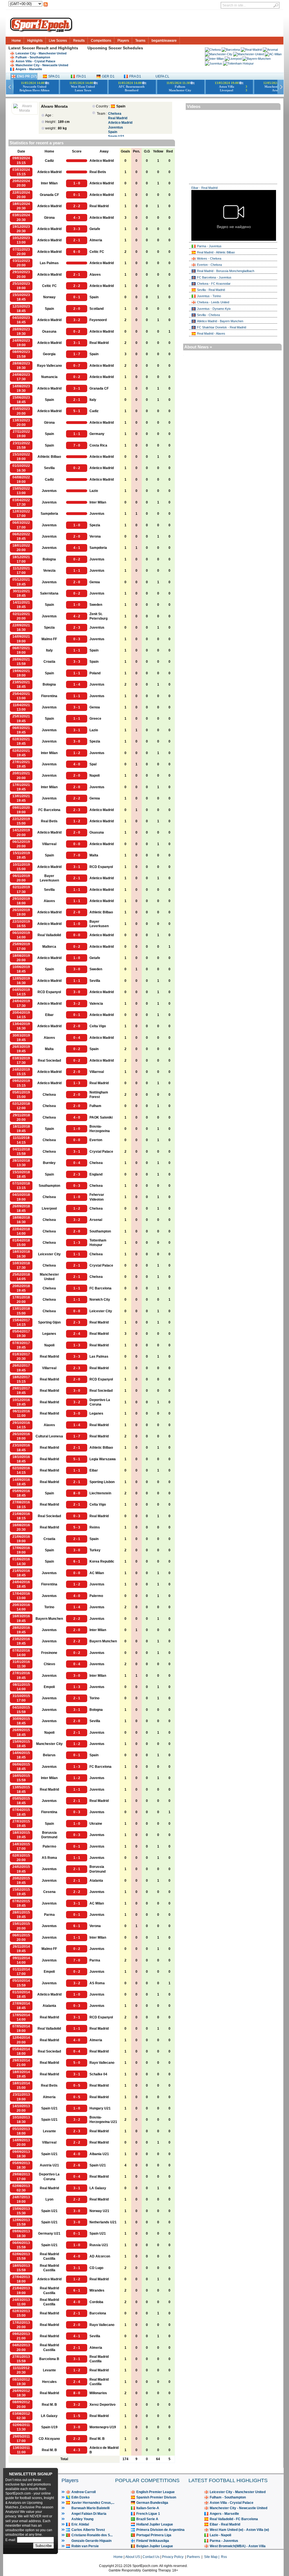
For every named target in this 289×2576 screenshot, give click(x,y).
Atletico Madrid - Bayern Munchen (220, 321)
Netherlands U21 (103, 2222)
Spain (113, 132)
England (96, 1174)
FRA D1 (135, 76)
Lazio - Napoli (220, 2535)
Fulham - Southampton (33, 57)
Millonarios (98, 2393)
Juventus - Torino (209, 296)
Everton (96, 1140)
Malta (94, 855)
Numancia (49, 377)
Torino (49, 1607)
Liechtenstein (100, 1493)
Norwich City (100, 1300)
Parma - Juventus (209, 246)
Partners (193, 2557)
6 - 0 (77, 252)
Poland (95, 673)
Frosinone (49, 1653)
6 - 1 (77, 1561)
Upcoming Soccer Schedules (115, 48)
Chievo (49, 1664)
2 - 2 (77, 206)
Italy (93, 400)
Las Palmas (49, 263)
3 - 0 (77, 741)
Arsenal (96, 1220)
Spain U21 (49, 2108)
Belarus (49, 1755)
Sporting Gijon (49, 1322)
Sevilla (49, 468)
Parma (49, 1915)
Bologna (49, 559)
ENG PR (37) (27, 76)
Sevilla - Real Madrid (211, 290)
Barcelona (98, 2313)
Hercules (49, 2382)
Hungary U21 (100, 2108)
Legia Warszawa (103, 1459)
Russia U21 (99, 2245)
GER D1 (108, 76)
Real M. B (49, 2405)
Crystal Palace (101, 1152)
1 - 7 (77, 354)
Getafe (95, 229)
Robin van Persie (85, 2546)
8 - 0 (77, 1493)
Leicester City (49, 1254)
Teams (140, 41)
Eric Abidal (80, 2524)
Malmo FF (49, 639)
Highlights (35, 41)
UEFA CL (162, 76)
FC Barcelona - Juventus (214, 277)
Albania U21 (99, 2154)
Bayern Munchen (49, 1619)
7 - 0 (77, 445)
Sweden (96, 605)
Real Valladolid (49, 935)
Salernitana (49, 593)
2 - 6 (77, 2165)
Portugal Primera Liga (154, 2535)
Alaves (95, 275)
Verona (95, 536)
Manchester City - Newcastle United (42, 65)
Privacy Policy (173, 2557)
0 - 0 (77, 844)
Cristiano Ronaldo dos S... (92, 2535)
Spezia (95, 525)
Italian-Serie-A (148, 2508)
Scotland (97, 309)
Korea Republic (102, 1561)
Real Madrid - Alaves (211, 333)
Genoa (95, 582)
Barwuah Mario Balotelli (90, 2508)
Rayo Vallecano (49, 366)
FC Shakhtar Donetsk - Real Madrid (222, 327)
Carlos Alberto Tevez (88, 2530)
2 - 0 (77, 309)
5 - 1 (77, 411)
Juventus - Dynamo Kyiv (214, 309)
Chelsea (115, 114)
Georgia (49, 354)
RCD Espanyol (101, 867)
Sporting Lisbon (102, 1482)
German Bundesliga (152, 2503)
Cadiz (49, 161)
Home (16, 41)
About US (133, 2557)
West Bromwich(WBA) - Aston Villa (238, 2546)
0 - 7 (77, 366)
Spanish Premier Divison (156, 2497)
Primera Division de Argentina (160, 2530)
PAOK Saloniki (101, 1117)
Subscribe (43, 2546)
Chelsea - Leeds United (213, 302)
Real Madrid (118, 118)
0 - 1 (77, 195)
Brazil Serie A (147, 2519)
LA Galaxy (98, 2188)
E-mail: (11, 2540)
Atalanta (96, 1881)
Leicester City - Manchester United (41, 53)
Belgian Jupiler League (155, 2546)
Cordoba (96, 2302)
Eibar (49, 1015)
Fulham (95, 1106)
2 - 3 (77, 628)
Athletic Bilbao (49, 457)
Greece (95, 719)
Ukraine (96, 1824)
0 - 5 (77, 2085)
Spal (93, 764)
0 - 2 (77, 332)
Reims (95, 1527)
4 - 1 (77, 548)
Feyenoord (98, 320)
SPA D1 (54, 76)
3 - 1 (77, 343)
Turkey (95, 1550)
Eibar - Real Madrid (204, 188)
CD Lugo (96, 2268)
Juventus (116, 127)
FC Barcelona (49, 810)
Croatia (49, 662)
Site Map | (213, 2557)
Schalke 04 (98, 2074)
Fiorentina (49, 696)
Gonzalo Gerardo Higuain (91, 2541)
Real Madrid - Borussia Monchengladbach (226, 271)
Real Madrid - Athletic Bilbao (216, 252)
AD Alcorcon (100, 2256)
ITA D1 (81, 76)
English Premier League (156, 2492)
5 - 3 (77, 1527)
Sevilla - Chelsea (208, 315)
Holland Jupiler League (155, 2524)
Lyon (49, 2199)
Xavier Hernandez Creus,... (93, 2503)
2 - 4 (77, 1334)
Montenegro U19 (103, 2427)
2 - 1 (77, 240)
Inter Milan (49, 183)
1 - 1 (77, 434)
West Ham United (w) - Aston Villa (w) (239, 2530)
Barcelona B (49, 2359)
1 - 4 (77, 684)
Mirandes (97, 2290)
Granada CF (49, 195)
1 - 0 (77, 183)
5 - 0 (77, 2063)
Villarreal (49, 844)
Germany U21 (49, 2233)
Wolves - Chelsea (209, 259)
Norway (49, 297)
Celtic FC (97, 252)
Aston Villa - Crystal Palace (35, 61)
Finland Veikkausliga (153, 2541)
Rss (224, 2557)
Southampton (49, 1186)
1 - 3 (77, 1083)
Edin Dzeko (80, 2497)
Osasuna (49, 332)
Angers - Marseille (29, 69)
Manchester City (49, 1744)
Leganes (49, 1334)
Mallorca (49, 947)
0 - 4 (77, 1038)
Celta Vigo (98, 1026)
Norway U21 (99, 2211)
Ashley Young (82, 2519)
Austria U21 (49, 2165)
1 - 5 (77, 2416)
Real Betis (98, 172)
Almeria (96, 240)
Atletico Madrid (120, 123)
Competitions (101, 41)
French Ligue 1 (148, 2514)
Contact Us (151, 2557)
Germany (97, 434)
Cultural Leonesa (49, 1436)
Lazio (94, 491)
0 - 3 (77, 639)
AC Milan (97, 1573)
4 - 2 (77, 616)
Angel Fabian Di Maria (89, 2514)
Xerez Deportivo (102, 2405)
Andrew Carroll (84, 2492)
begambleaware (164, 41)
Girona (49, 218)
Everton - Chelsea (209, 265)
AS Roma (49, 1858)
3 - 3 (77, 229)
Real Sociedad (49, 1061)
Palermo (96, 1596)
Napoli (95, 776)
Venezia (49, 571)
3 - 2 (77, 320)
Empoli (49, 1687)
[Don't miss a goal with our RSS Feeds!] (46, 6)
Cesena (49, 1892)
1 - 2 (77, 753)
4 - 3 (77, 218)
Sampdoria (49, 514)
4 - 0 (77, 764)
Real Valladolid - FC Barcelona (234, 2519)
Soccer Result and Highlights (50, 48)
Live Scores (58, 41)
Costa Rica (98, 445)
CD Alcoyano (49, 2439)
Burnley (49, 1163)
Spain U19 (49, 2427)
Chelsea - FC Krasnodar (214, 284)
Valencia (96, 1004)
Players (123, 41)
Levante (49, 2131)
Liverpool (49, 1209)
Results (79, 41)
